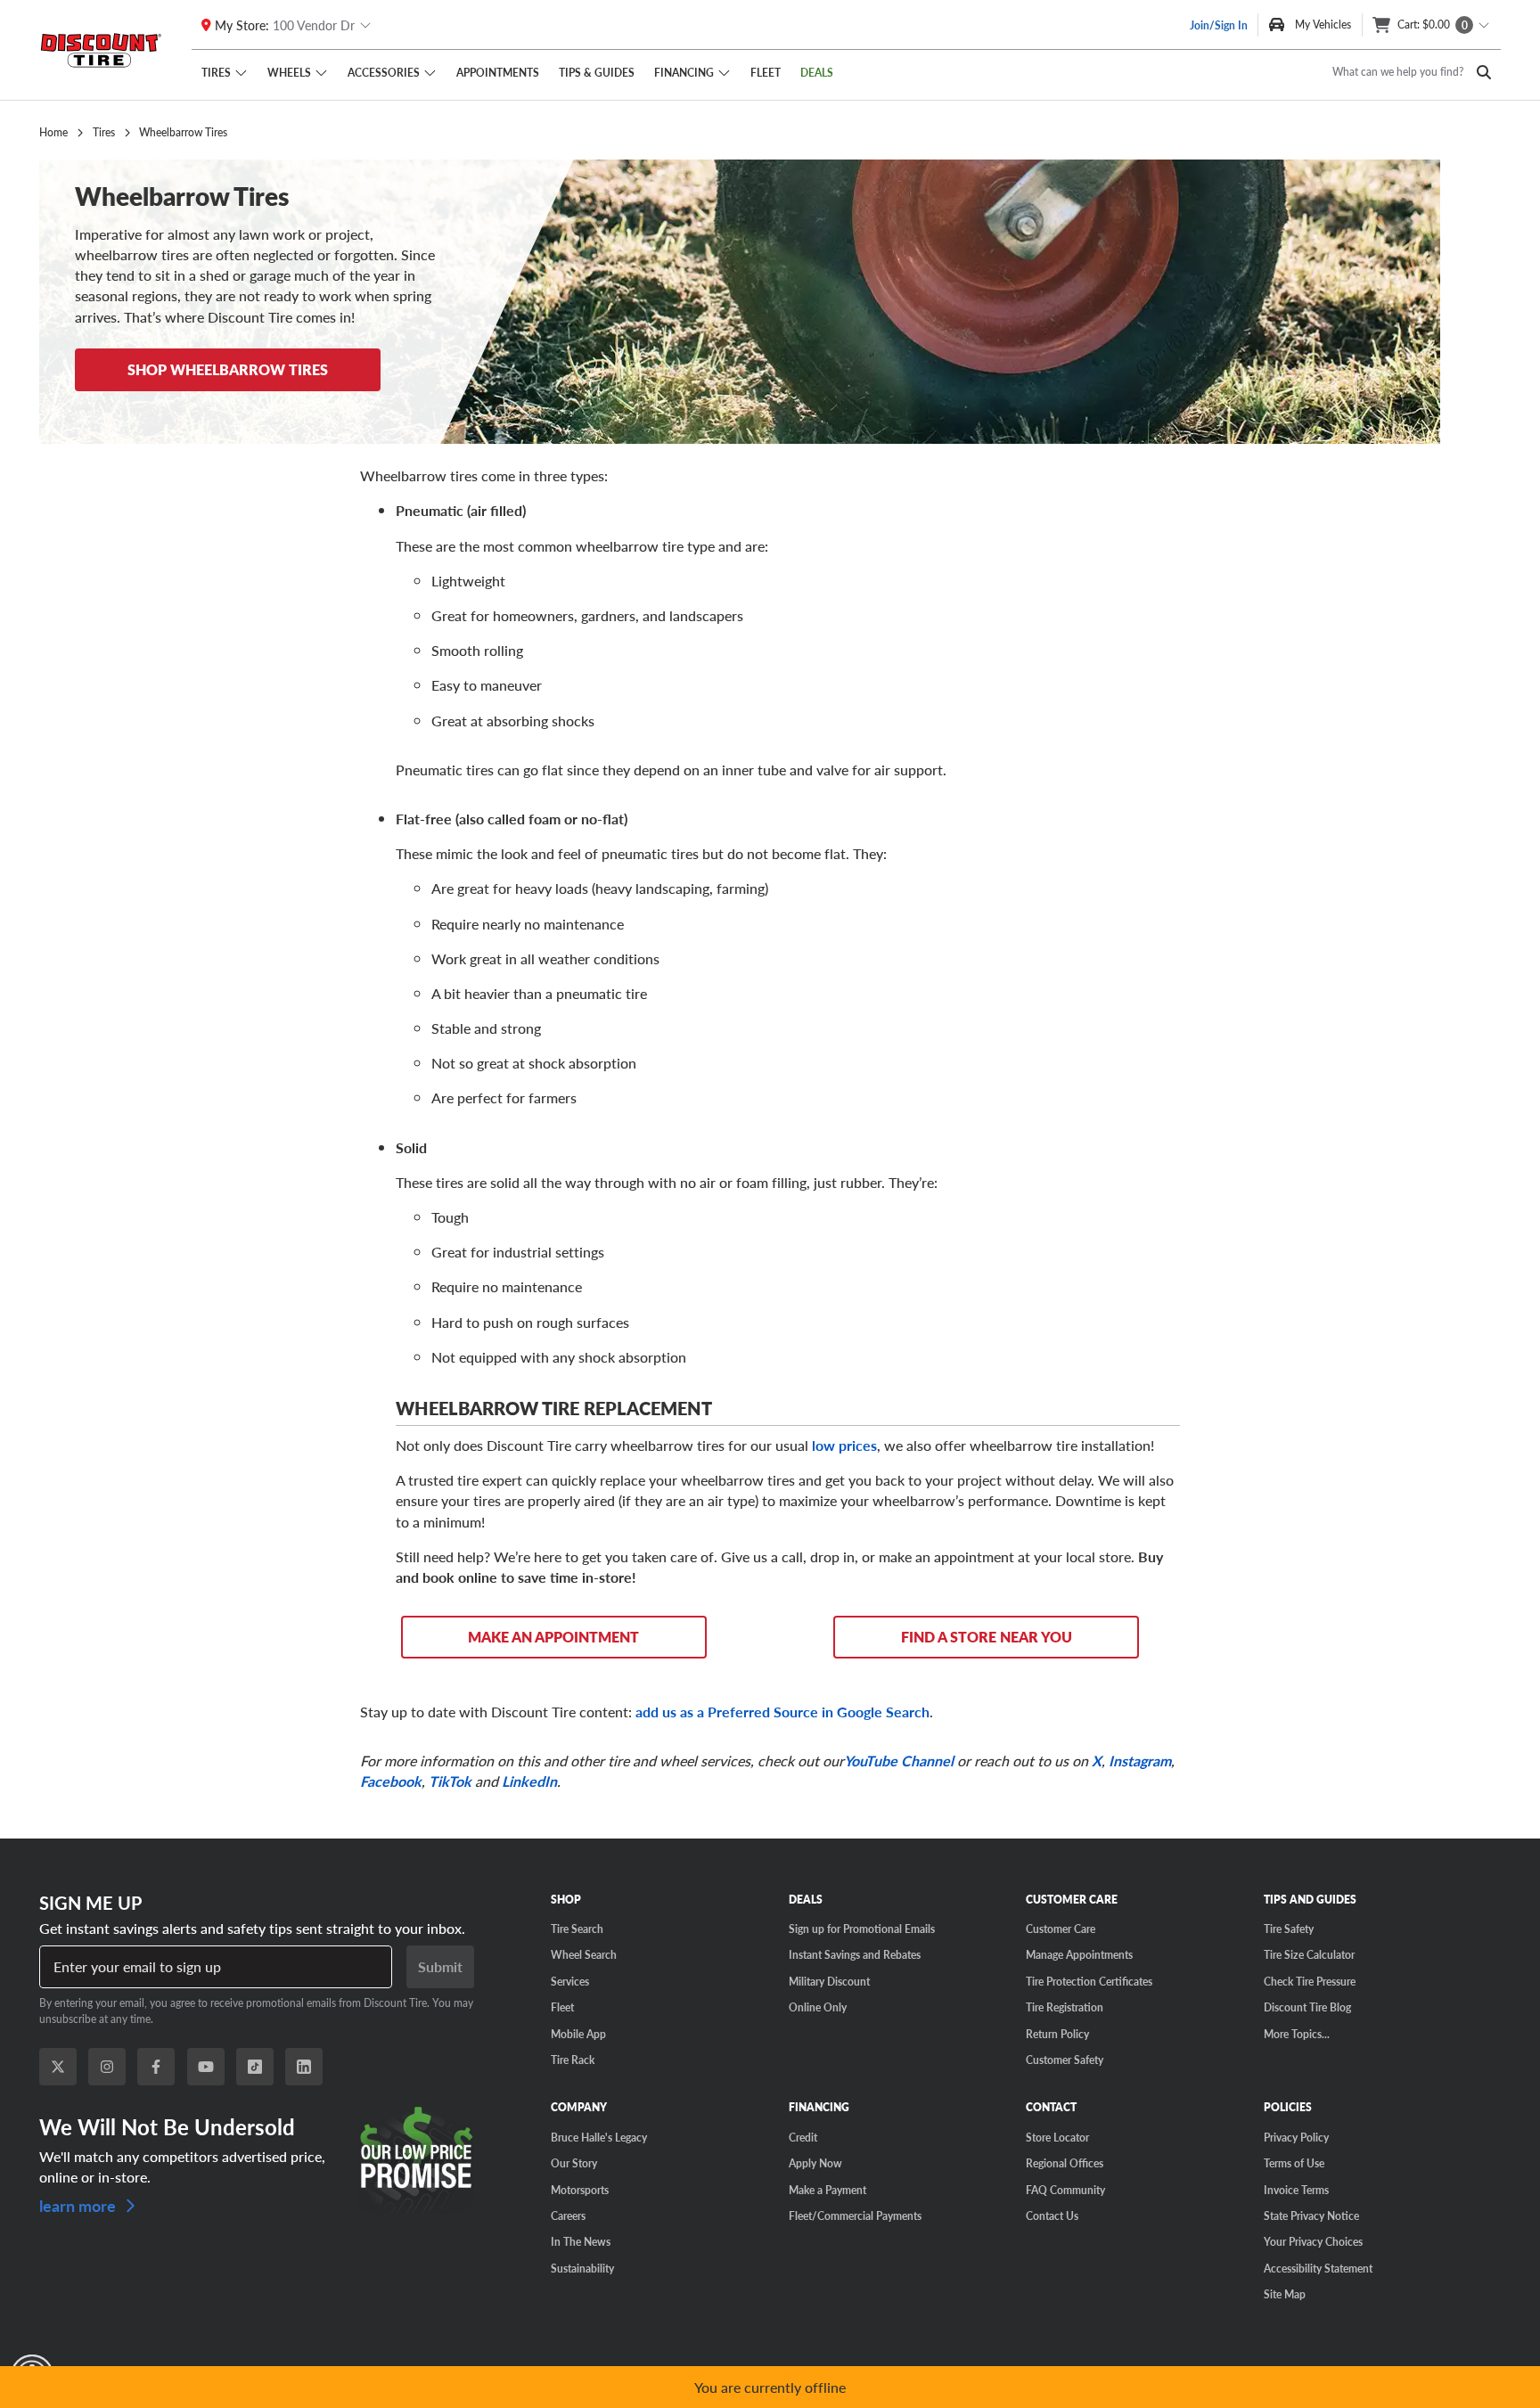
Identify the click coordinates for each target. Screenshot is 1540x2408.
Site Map (1285, 2294)
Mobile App (578, 2034)
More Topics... (1297, 2034)
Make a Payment (827, 2190)
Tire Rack (573, 2060)
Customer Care (1061, 1929)
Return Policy (1057, 2034)
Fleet (766, 72)
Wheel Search (584, 1954)
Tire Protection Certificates (1089, 1981)
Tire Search (577, 1929)
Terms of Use (1294, 2163)
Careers (568, 2216)
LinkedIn (529, 1781)
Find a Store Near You (987, 1637)
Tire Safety (1289, 1929)
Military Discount (829, 1981)
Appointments (498, 72)
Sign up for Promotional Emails (862, 1929)
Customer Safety (1065, 2060)
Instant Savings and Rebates (855, 1954)
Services (570, 1981)
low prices (844, 1445)
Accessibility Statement (1318, 2268)
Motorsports (580, 2190)
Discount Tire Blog (1307, 2007)
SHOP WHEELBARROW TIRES (228, 369)
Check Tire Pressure (1310, 1981)
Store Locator (1057, 2137)
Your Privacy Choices (1313, 2241)
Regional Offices (1065, 2163)
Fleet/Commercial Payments (855, 2216)
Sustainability (582, 2268)
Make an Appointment (553, 1637)
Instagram (1140, 1761)
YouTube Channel (899, 1761)
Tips (597, 72)
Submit (440, 1966)
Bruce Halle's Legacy (599, 2137)
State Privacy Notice (1311, 2216)
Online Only (818, 2007)
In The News (581, 2241)
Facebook (391, 1781)
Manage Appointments (1079, 1954)
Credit (803, 2137)
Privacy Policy (1296, 2137)
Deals (817, 72)
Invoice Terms (1296, 2190)
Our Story (574, 2163)
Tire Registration (1065, 2007)
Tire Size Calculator (1309, 1954)
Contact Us (1052, 2216)
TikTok (450, 1781)
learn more (79, 2204)
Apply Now (815, 2163)
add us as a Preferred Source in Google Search (782, 1712)
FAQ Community (1065, 2190)
